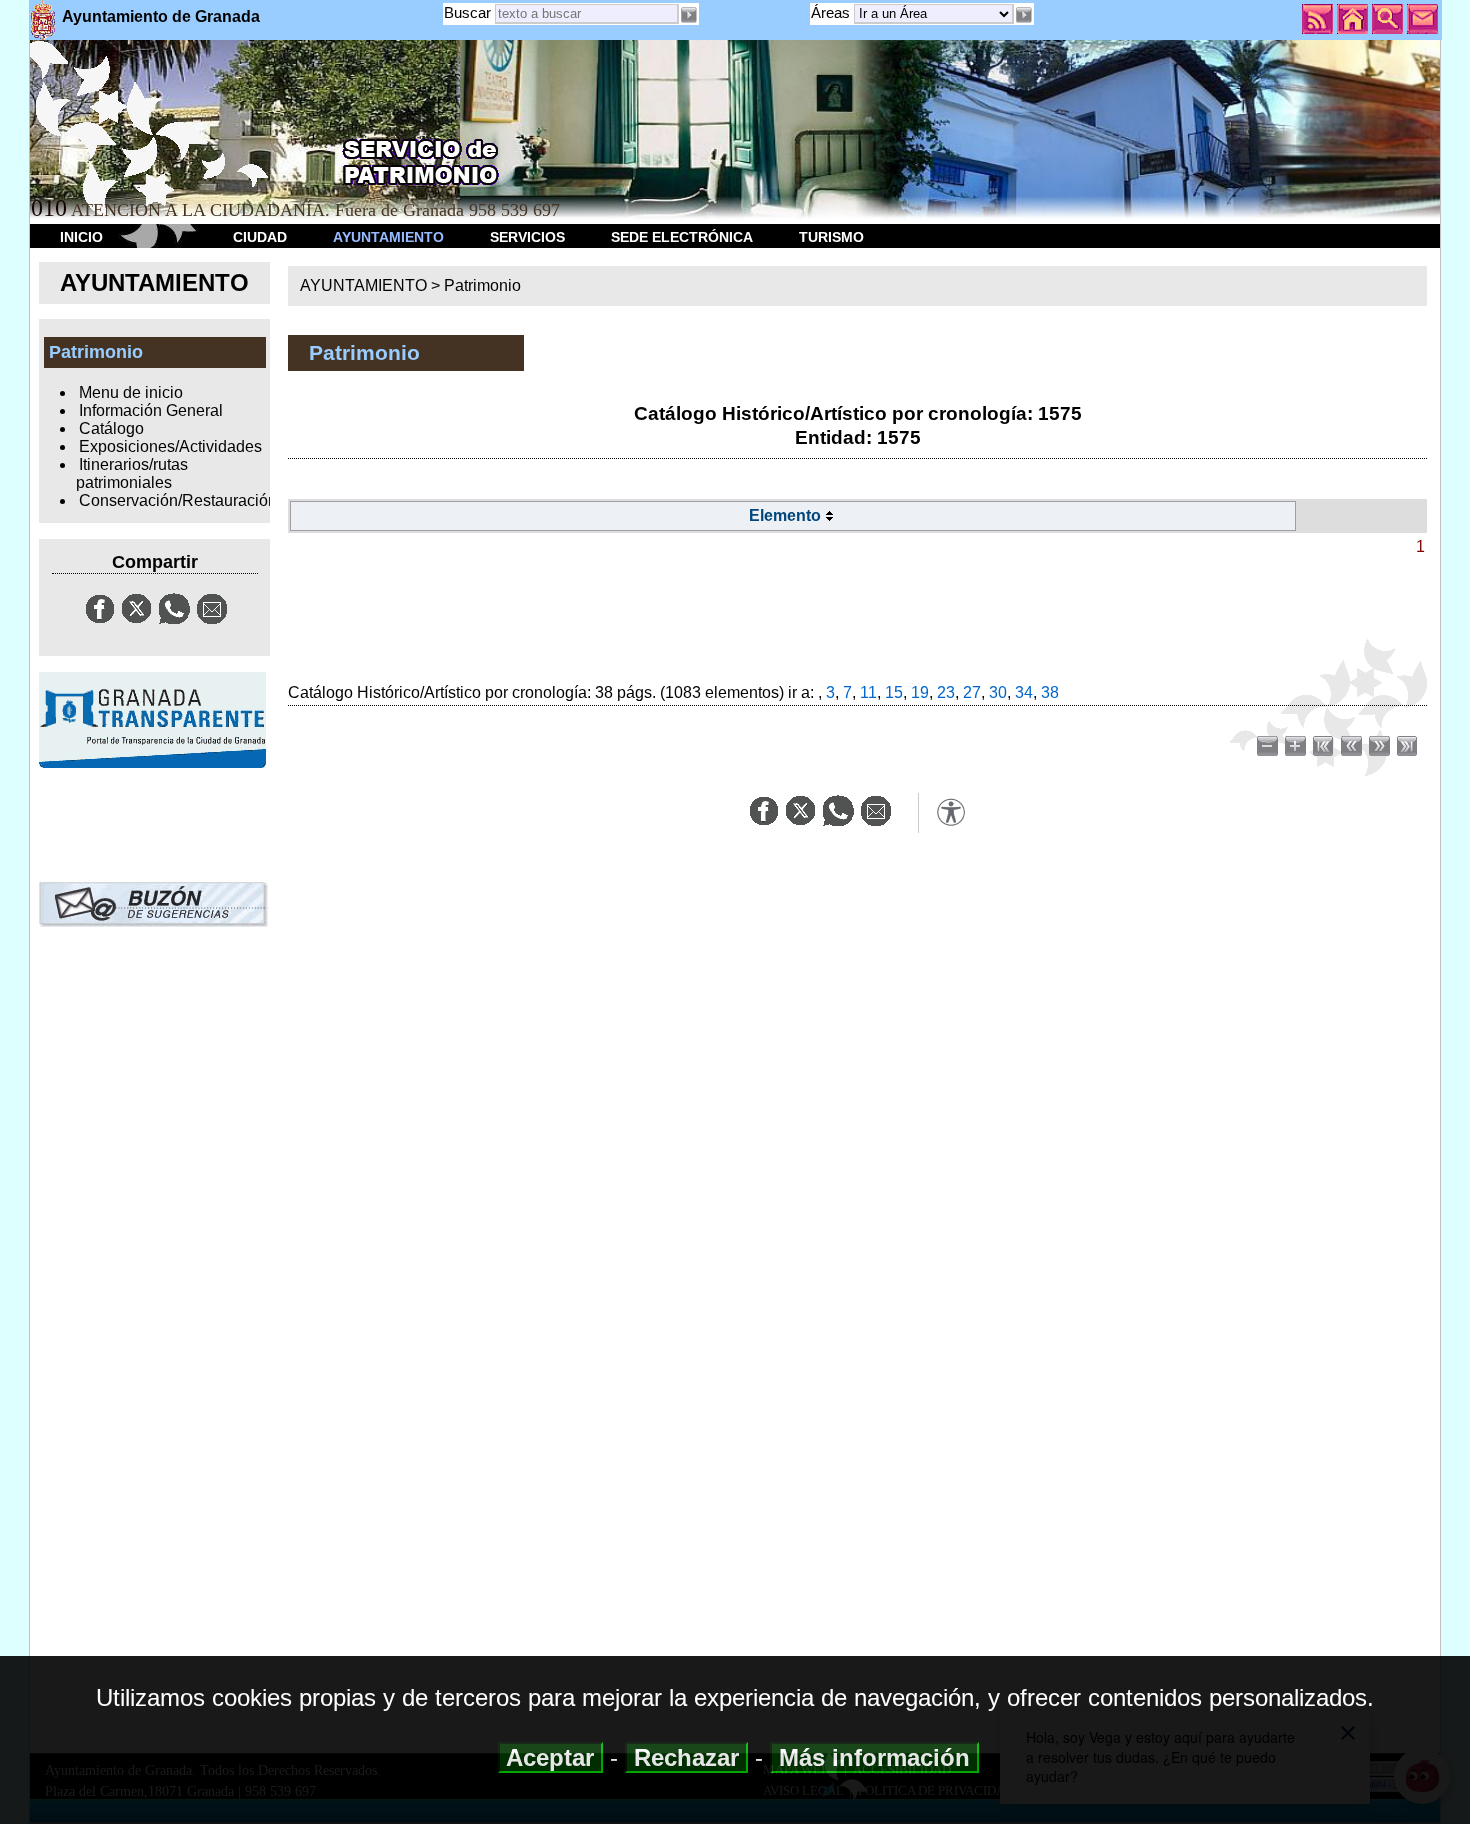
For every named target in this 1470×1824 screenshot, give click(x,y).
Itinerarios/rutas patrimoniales (132, 473)
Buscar (467, 12)
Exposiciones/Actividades (170, 446)
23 (946, 692)
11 (868, 692)
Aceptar (550, 1757)
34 (1024, 692)
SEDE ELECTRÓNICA (682, 237)
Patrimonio (482, 285)
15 (894, 692)
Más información (874, 1757)
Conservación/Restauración (178, 500)
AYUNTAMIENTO (388, 237)
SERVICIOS (527, 237)
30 (998, 692)
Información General (151, 410)
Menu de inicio (131, 392)
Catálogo (111, 428)
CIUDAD (260, 237)
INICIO (81, 237)
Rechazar (686, 1757)
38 (1050, 692)
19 (920, 692)
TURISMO (831, 237)
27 (972, 692)
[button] (1024, 15)
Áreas (832, 12)
